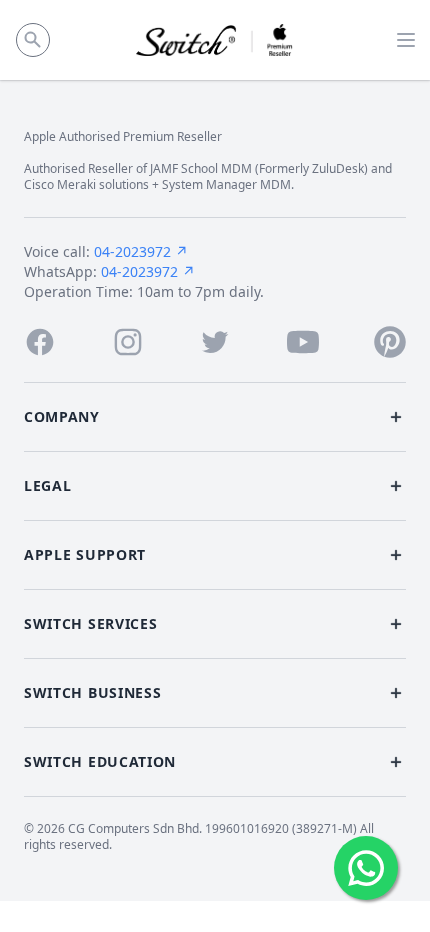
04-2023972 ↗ (141, 251)
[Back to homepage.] (215, 40)
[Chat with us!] (366, 868)
